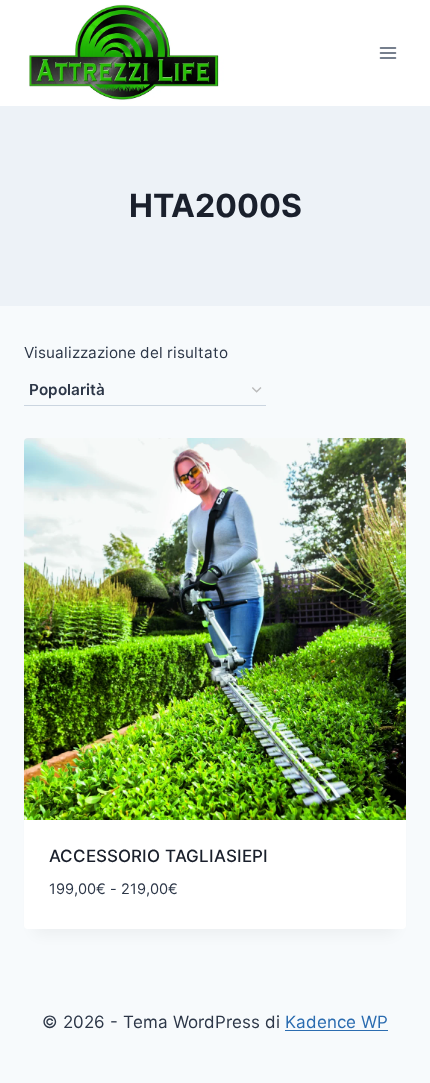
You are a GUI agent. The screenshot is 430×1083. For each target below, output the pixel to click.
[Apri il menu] (387, 52)
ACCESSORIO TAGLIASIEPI (158, 856)
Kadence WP (336, 1022)
